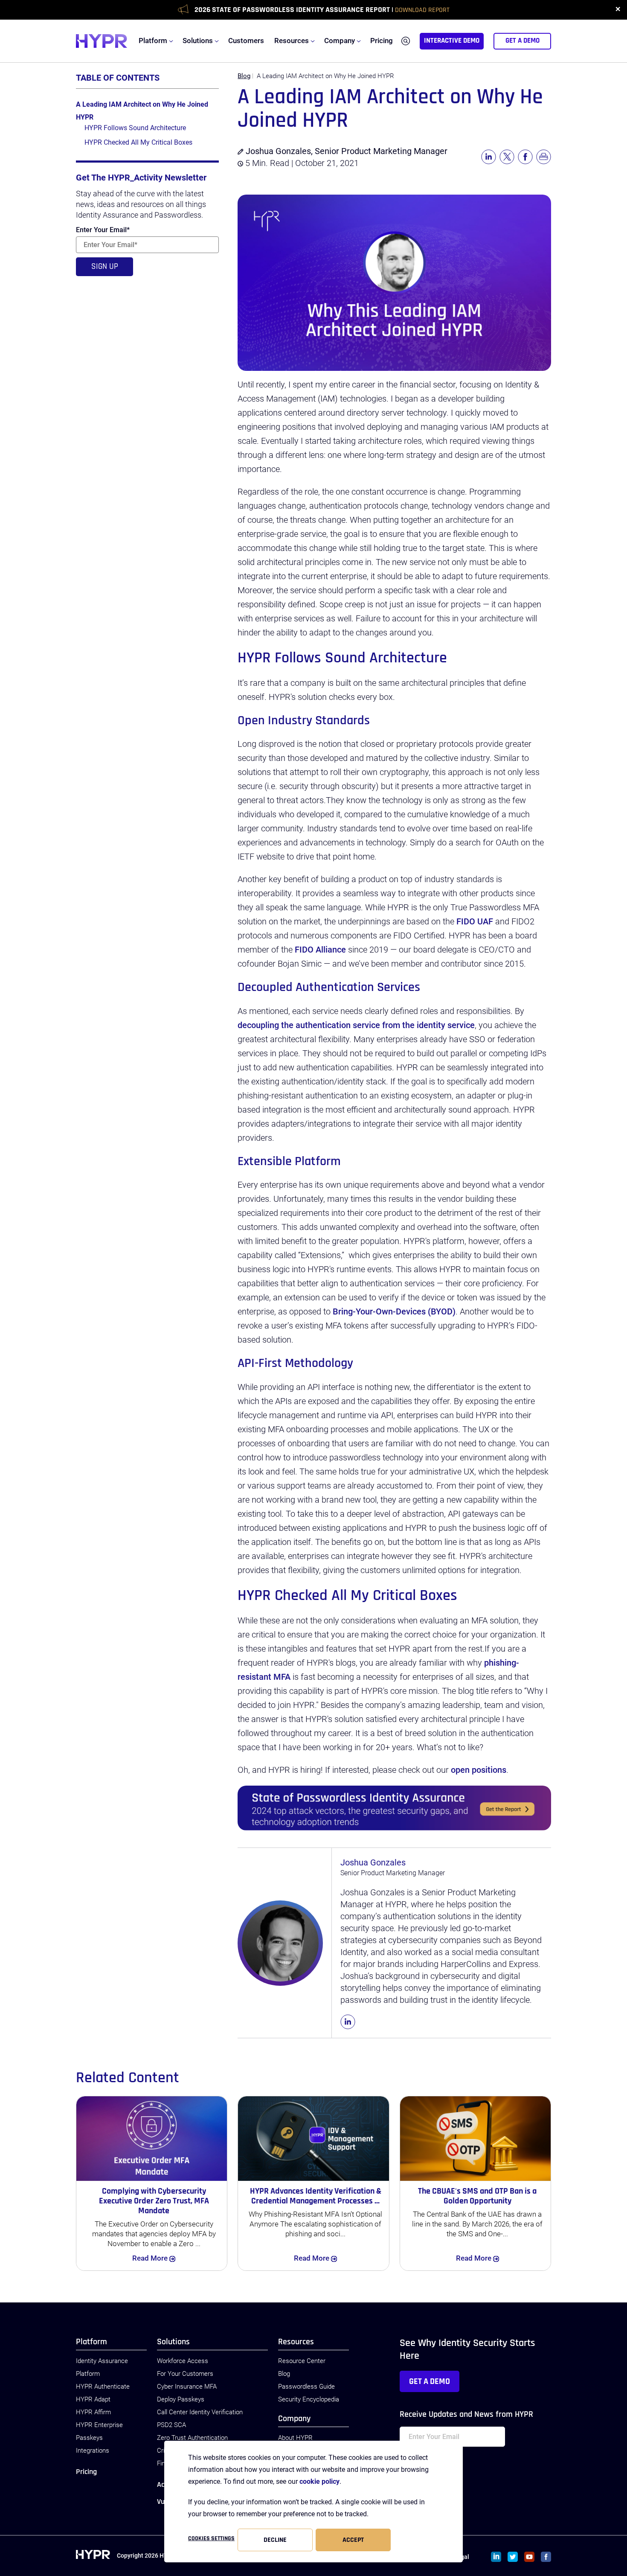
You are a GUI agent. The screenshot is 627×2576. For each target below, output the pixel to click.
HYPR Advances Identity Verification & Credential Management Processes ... (316, 2196)
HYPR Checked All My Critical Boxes (138, 142)
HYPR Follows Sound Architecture (135, 128)
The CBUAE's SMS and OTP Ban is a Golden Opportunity (477, 2196)
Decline (275, 2540)
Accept (353, 2540)
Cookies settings (211, 2538)
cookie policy (319, 2481)
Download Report (422, 10)
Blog (244, 76)
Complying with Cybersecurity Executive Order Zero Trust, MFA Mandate (154, 2201)
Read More (162, 2258)
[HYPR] (102, 41)
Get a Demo (430, 2381)
